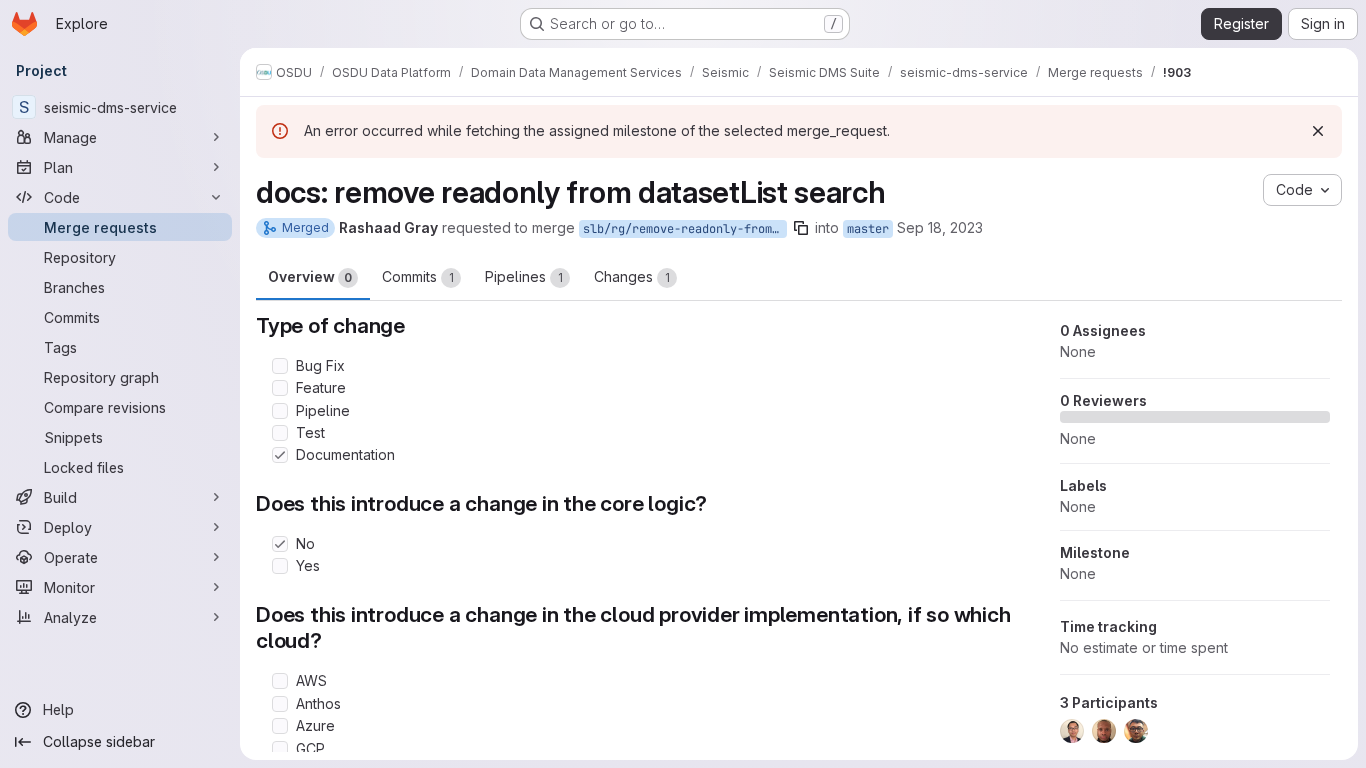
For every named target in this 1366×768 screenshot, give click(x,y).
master (868, 229)
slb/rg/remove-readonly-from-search (685, 229)
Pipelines (524, 276)
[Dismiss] (1318, 131)
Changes (632, 276)
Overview (310, 276)
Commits (418, 276)
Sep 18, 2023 (940, 227)
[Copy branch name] (801, 228)
